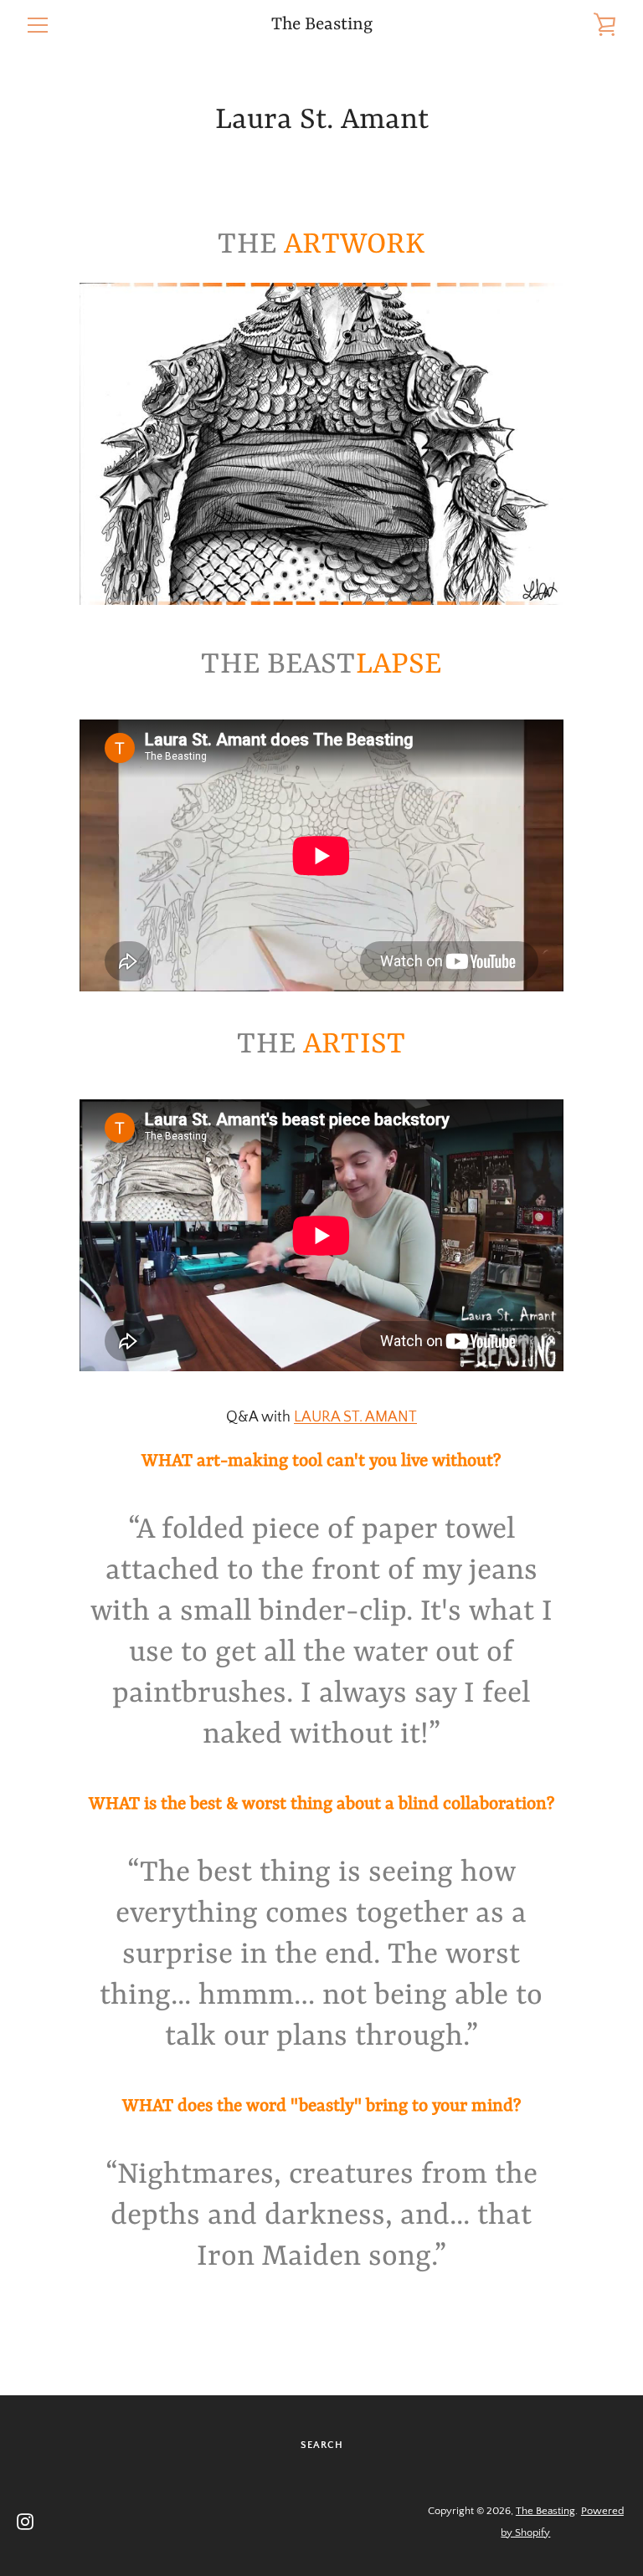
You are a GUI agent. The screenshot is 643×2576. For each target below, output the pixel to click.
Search (322, 2445)
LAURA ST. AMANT (355, 1417)
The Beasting (322, 25)
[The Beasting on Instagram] (25, 2521)
